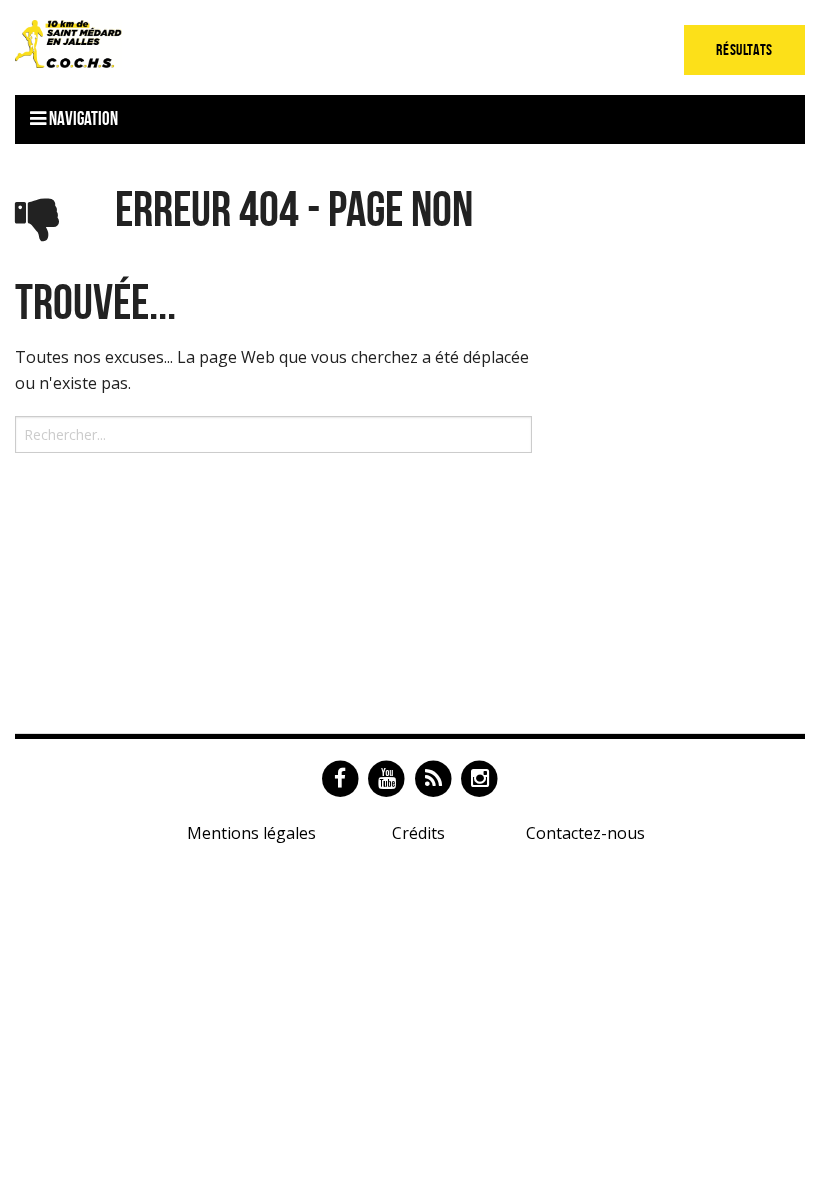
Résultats (744, 49)
